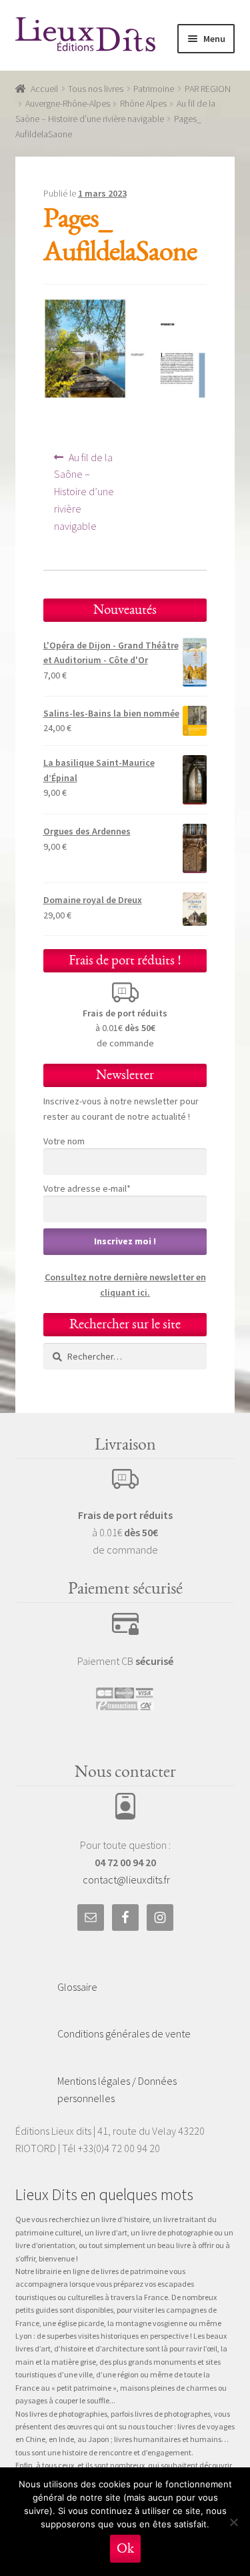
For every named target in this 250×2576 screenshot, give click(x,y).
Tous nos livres (96, 89)
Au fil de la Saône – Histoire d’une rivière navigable (87, 492)
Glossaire (77, 1987)
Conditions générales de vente (124, 2033)
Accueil (44, 89)
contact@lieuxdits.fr (126, 1880)
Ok (125, 2548)
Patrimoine (154, 89)
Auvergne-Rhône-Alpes (68, 103)
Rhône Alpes (143, 103)
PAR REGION (208, 89)
